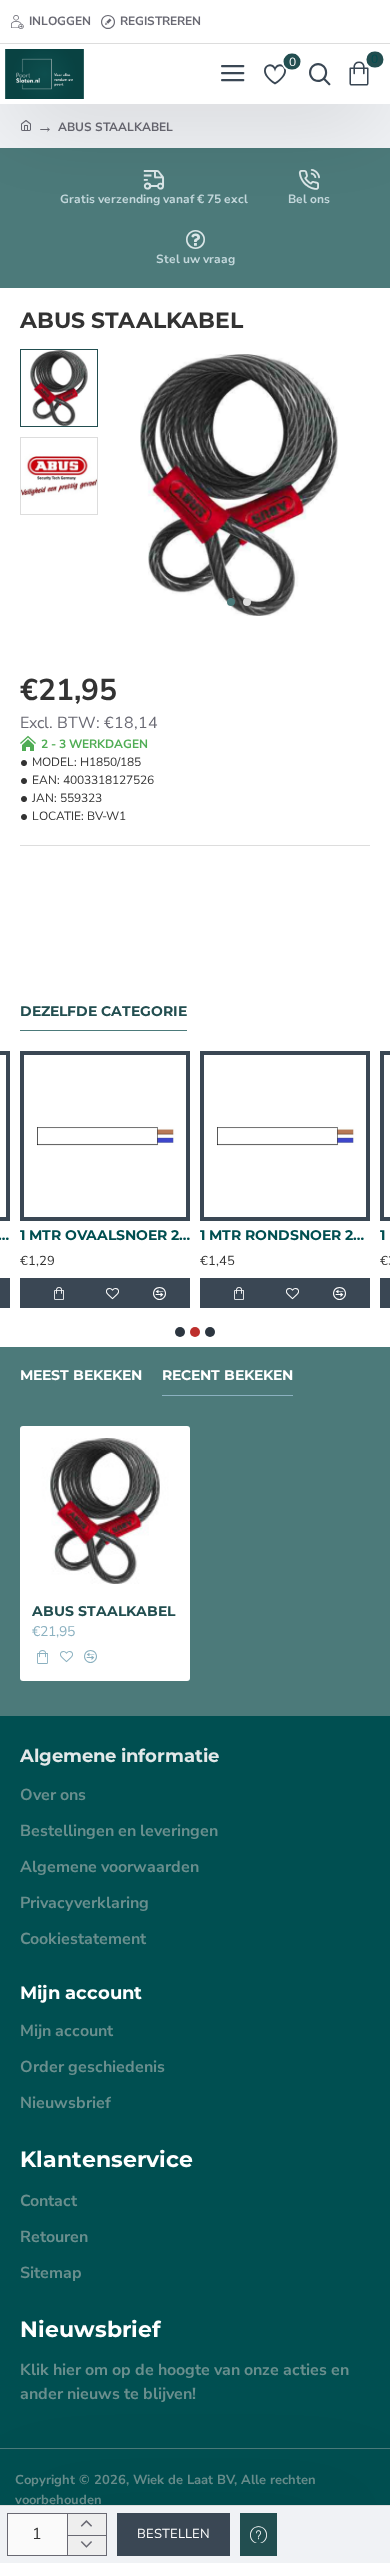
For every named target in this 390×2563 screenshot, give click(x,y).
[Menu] (232, 74)
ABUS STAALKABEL (103, 1611)
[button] (231, 602)
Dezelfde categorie (103, 1011)
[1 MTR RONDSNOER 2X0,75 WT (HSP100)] (285, 1136)
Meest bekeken (81, 1375)
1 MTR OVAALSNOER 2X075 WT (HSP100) (105, 1235)
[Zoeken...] (315, 74)
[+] (86, 2524)
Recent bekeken (227, 1375)
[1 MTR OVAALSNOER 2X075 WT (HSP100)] (105, 1136)
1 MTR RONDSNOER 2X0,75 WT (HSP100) (285, 1235)
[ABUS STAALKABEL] (105, 1511)
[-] (86, 2545)
